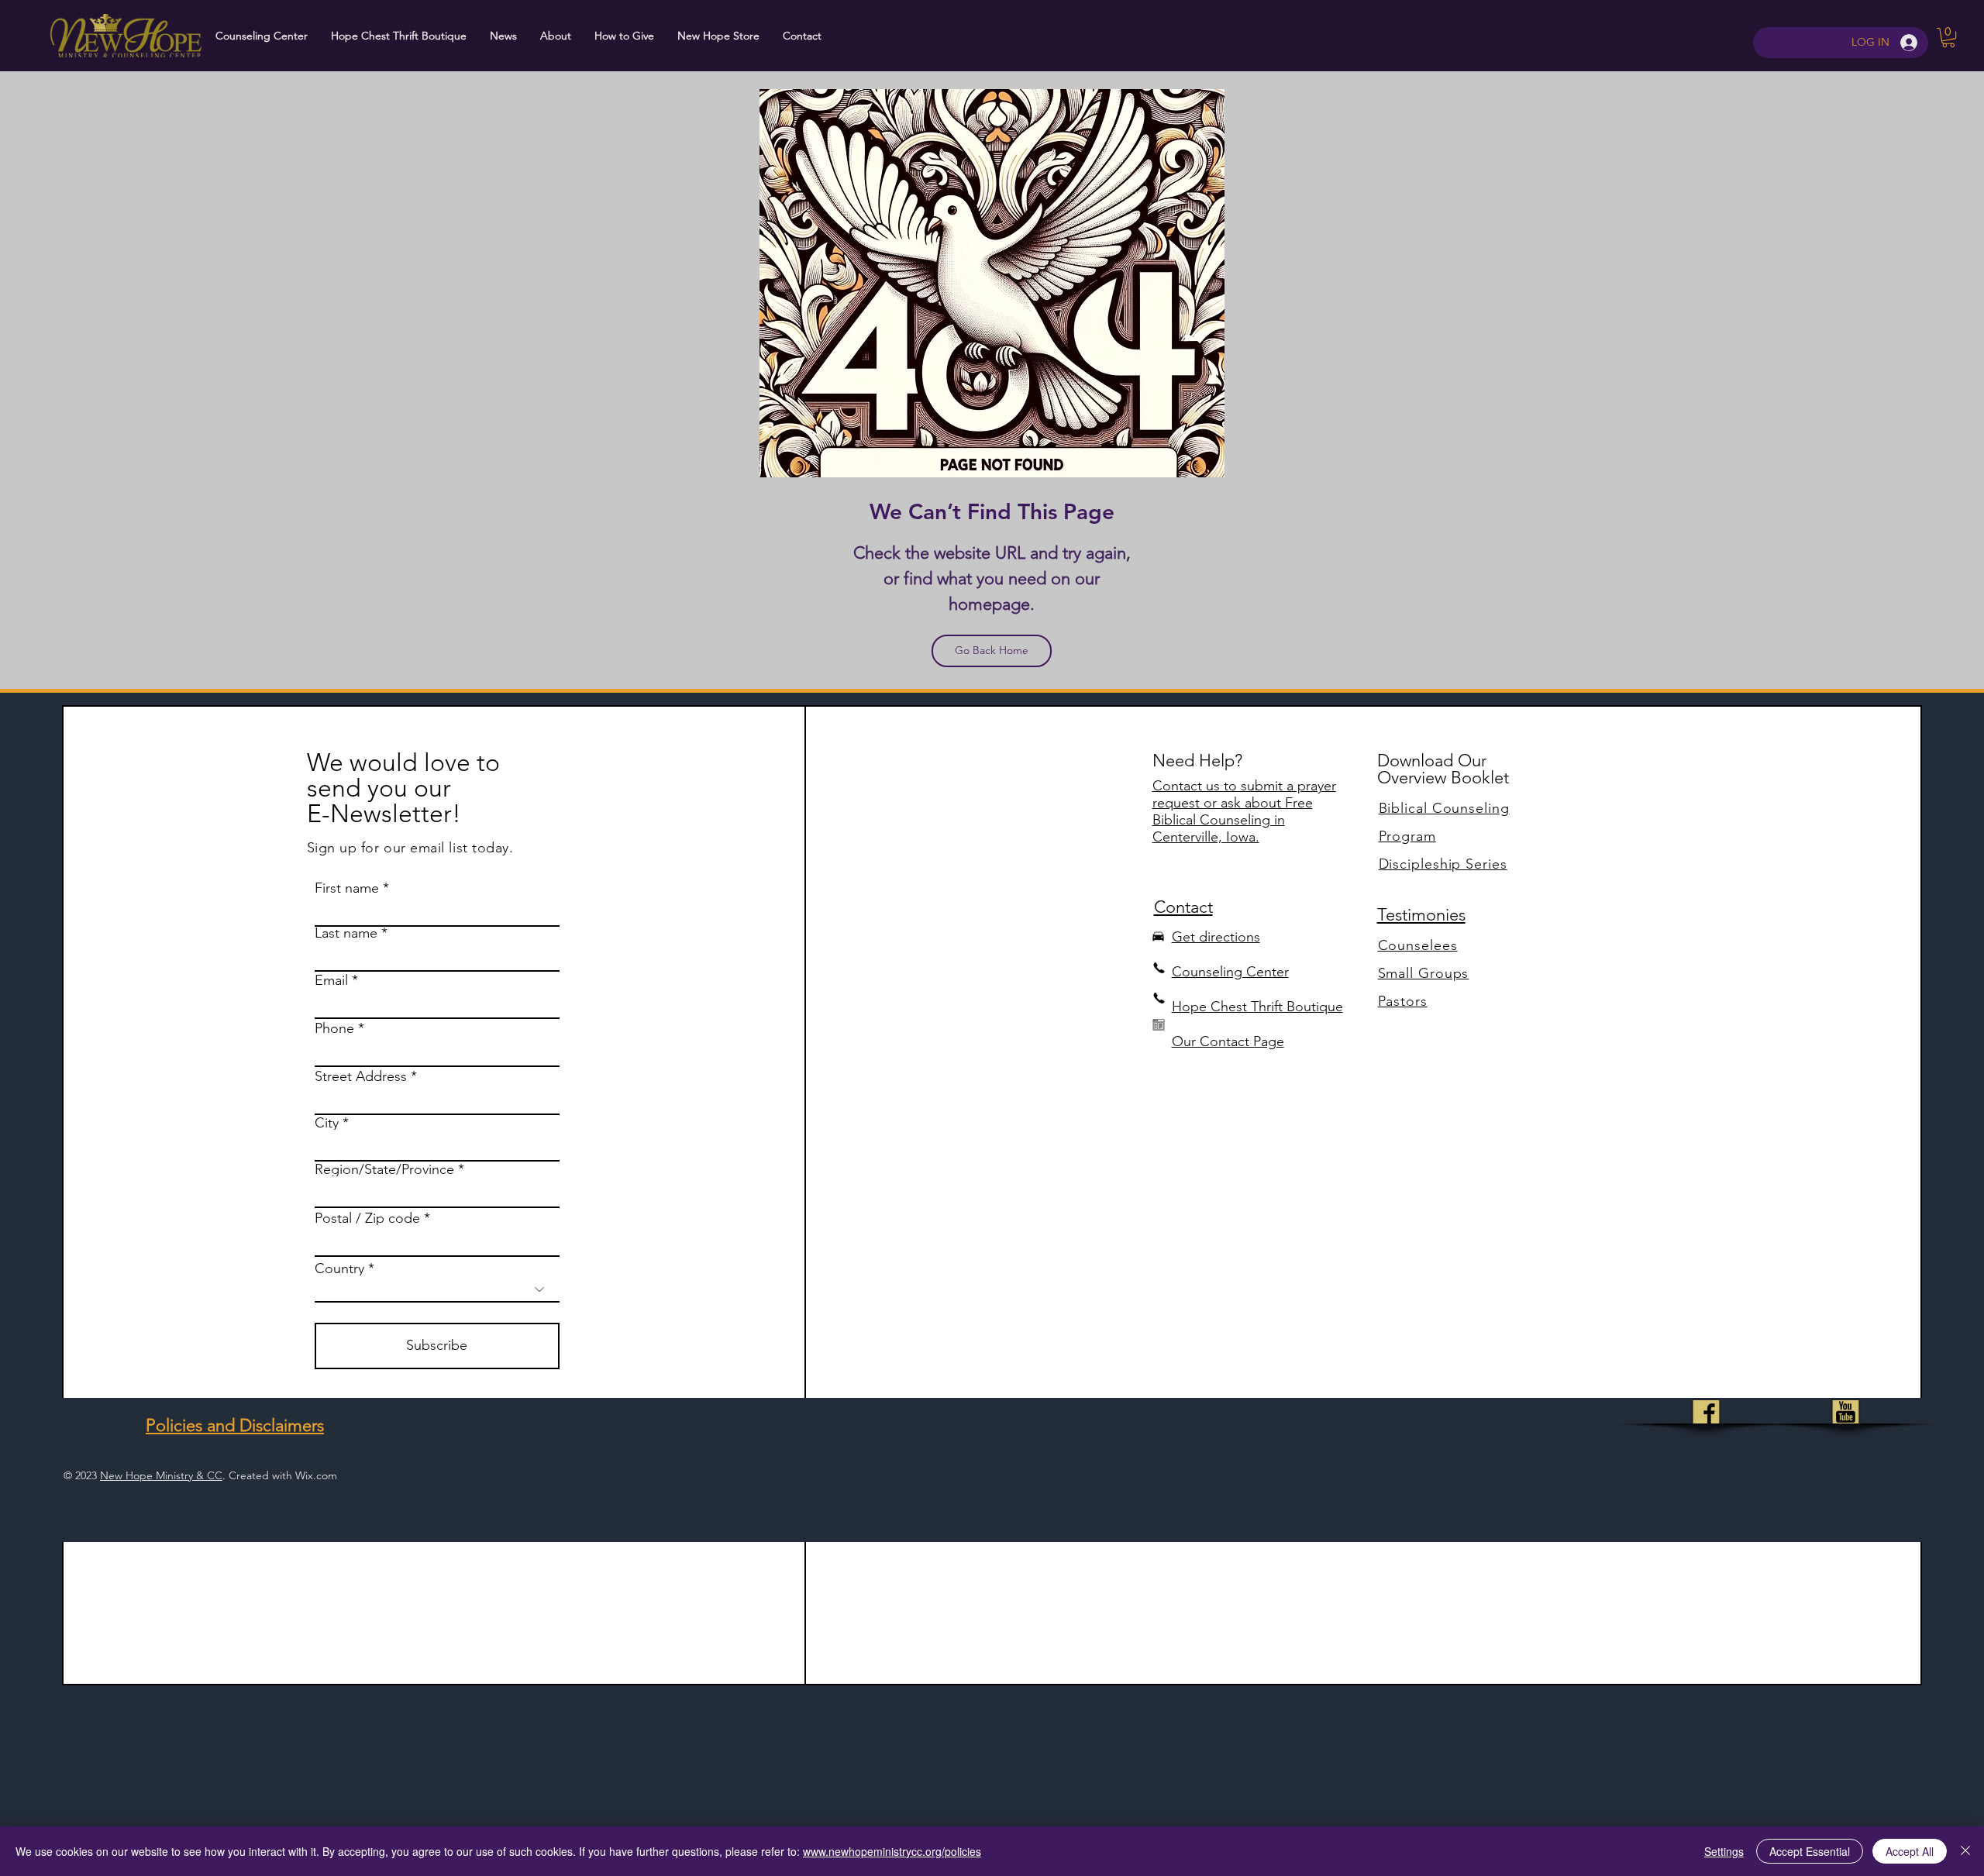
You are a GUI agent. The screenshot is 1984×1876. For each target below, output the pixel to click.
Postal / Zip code (367, 1218)
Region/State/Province (384, 1169)
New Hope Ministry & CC (161, 1475)
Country (339, 1268)
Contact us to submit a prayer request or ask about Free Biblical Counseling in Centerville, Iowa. (1244, 811)
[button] (1948, 38)
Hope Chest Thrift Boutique (1257, 1007)
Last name (346, 933)
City (327, 1123)
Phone (334, 1028)
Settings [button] (1724, 1851)
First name (347, 888)
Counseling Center (1230, 972)
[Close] (1965, 1851)
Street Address (361, 1076)
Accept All (1910, 1851)
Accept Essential (1810, 1851)
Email (331, 980)
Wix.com (316, 1475)
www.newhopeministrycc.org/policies (892, 1851)
